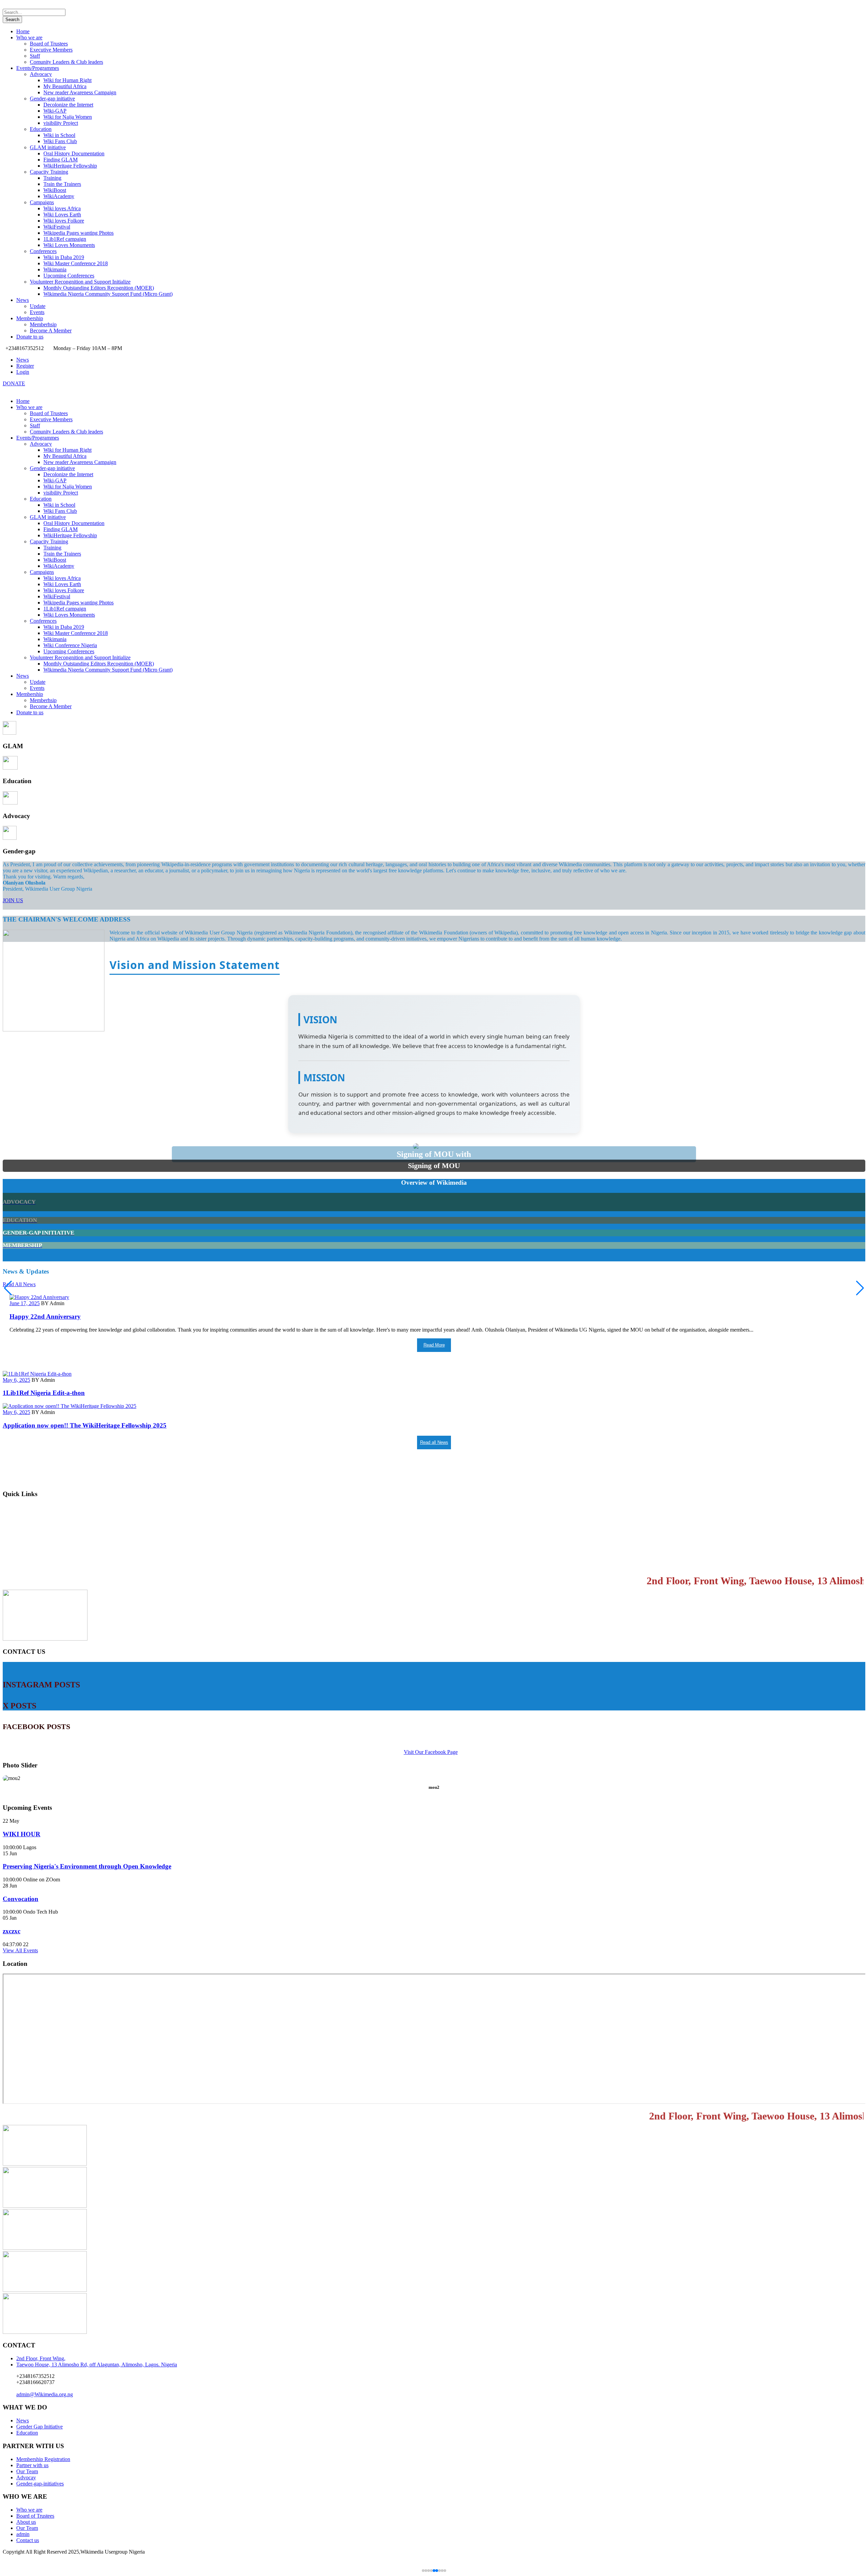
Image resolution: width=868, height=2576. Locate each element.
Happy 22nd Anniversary (45, 1316)
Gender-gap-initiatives (40, 2484)
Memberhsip (43, 324)
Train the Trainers (62, 184)
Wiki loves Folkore (64, 221)
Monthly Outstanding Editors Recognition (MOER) (99, 288)
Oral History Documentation (74, 153)
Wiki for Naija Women (68, 117)
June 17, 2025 (25, 1303)
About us (26, 2522)
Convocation (21, 1899)
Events (37, 312)
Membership (30, 318)
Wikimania (55, 269)
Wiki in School (59, 135)
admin (23, 2534)
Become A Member (51, 331)
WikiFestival (57, 227)
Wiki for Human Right (67, 80)
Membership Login (29, 1508)
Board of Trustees (49, 44)
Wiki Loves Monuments (69, 245)
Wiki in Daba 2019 (64, 257)
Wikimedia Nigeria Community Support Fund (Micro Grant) (108, 294)
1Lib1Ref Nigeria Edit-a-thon (44, 1393)
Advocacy (41, 74)
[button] (860, 1288)
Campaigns (42, 202)
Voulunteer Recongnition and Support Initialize (80, 282)
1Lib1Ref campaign (65, 239)
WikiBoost (55, 190)
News (23, 300)
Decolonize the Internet (68, 105)
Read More (434, 1345)
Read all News (434, 1442)
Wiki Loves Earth (62, 215)
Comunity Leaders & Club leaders (66, 62)
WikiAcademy (59, 196)
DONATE (14, 383)
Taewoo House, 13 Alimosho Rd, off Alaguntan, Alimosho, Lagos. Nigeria (97, 2365)
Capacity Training (49, 172)
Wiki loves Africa (62, 208)
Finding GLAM (61, 160)
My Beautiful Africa (65, 86)
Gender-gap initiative (52, 99)
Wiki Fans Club (60, 141)
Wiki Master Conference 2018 (76, 263)
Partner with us (32, 2465)
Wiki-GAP (55, 111)
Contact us (18, 1563)
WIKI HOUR (22, 1834)
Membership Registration (38, 1522)
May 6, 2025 (16, 1380)
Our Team (27, 2471)
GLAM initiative (48, 147)
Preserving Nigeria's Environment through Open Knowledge (87, 1866)
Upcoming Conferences (69, 276)
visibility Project (61, 123)
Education (41, 129)
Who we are (29, 37)
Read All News (19, 1284)
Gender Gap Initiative (40, 2427)
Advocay (26, 2477)
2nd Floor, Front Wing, (41, 2358)
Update (38, 306)
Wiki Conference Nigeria (70, 645)
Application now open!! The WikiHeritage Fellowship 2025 (85, 1425)
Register (25, 366)
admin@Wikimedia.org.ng (45, 2394)
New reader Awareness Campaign (80, 92)
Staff (35, 56)
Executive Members (51, 50)
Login (23, 372)
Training (52, 178)
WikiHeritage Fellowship (70, 166)
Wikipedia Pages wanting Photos (78, 233)
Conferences (43, 251)
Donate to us (30, 337)
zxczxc (12, 1931)
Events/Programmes (38, 68)
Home (23, 31)
